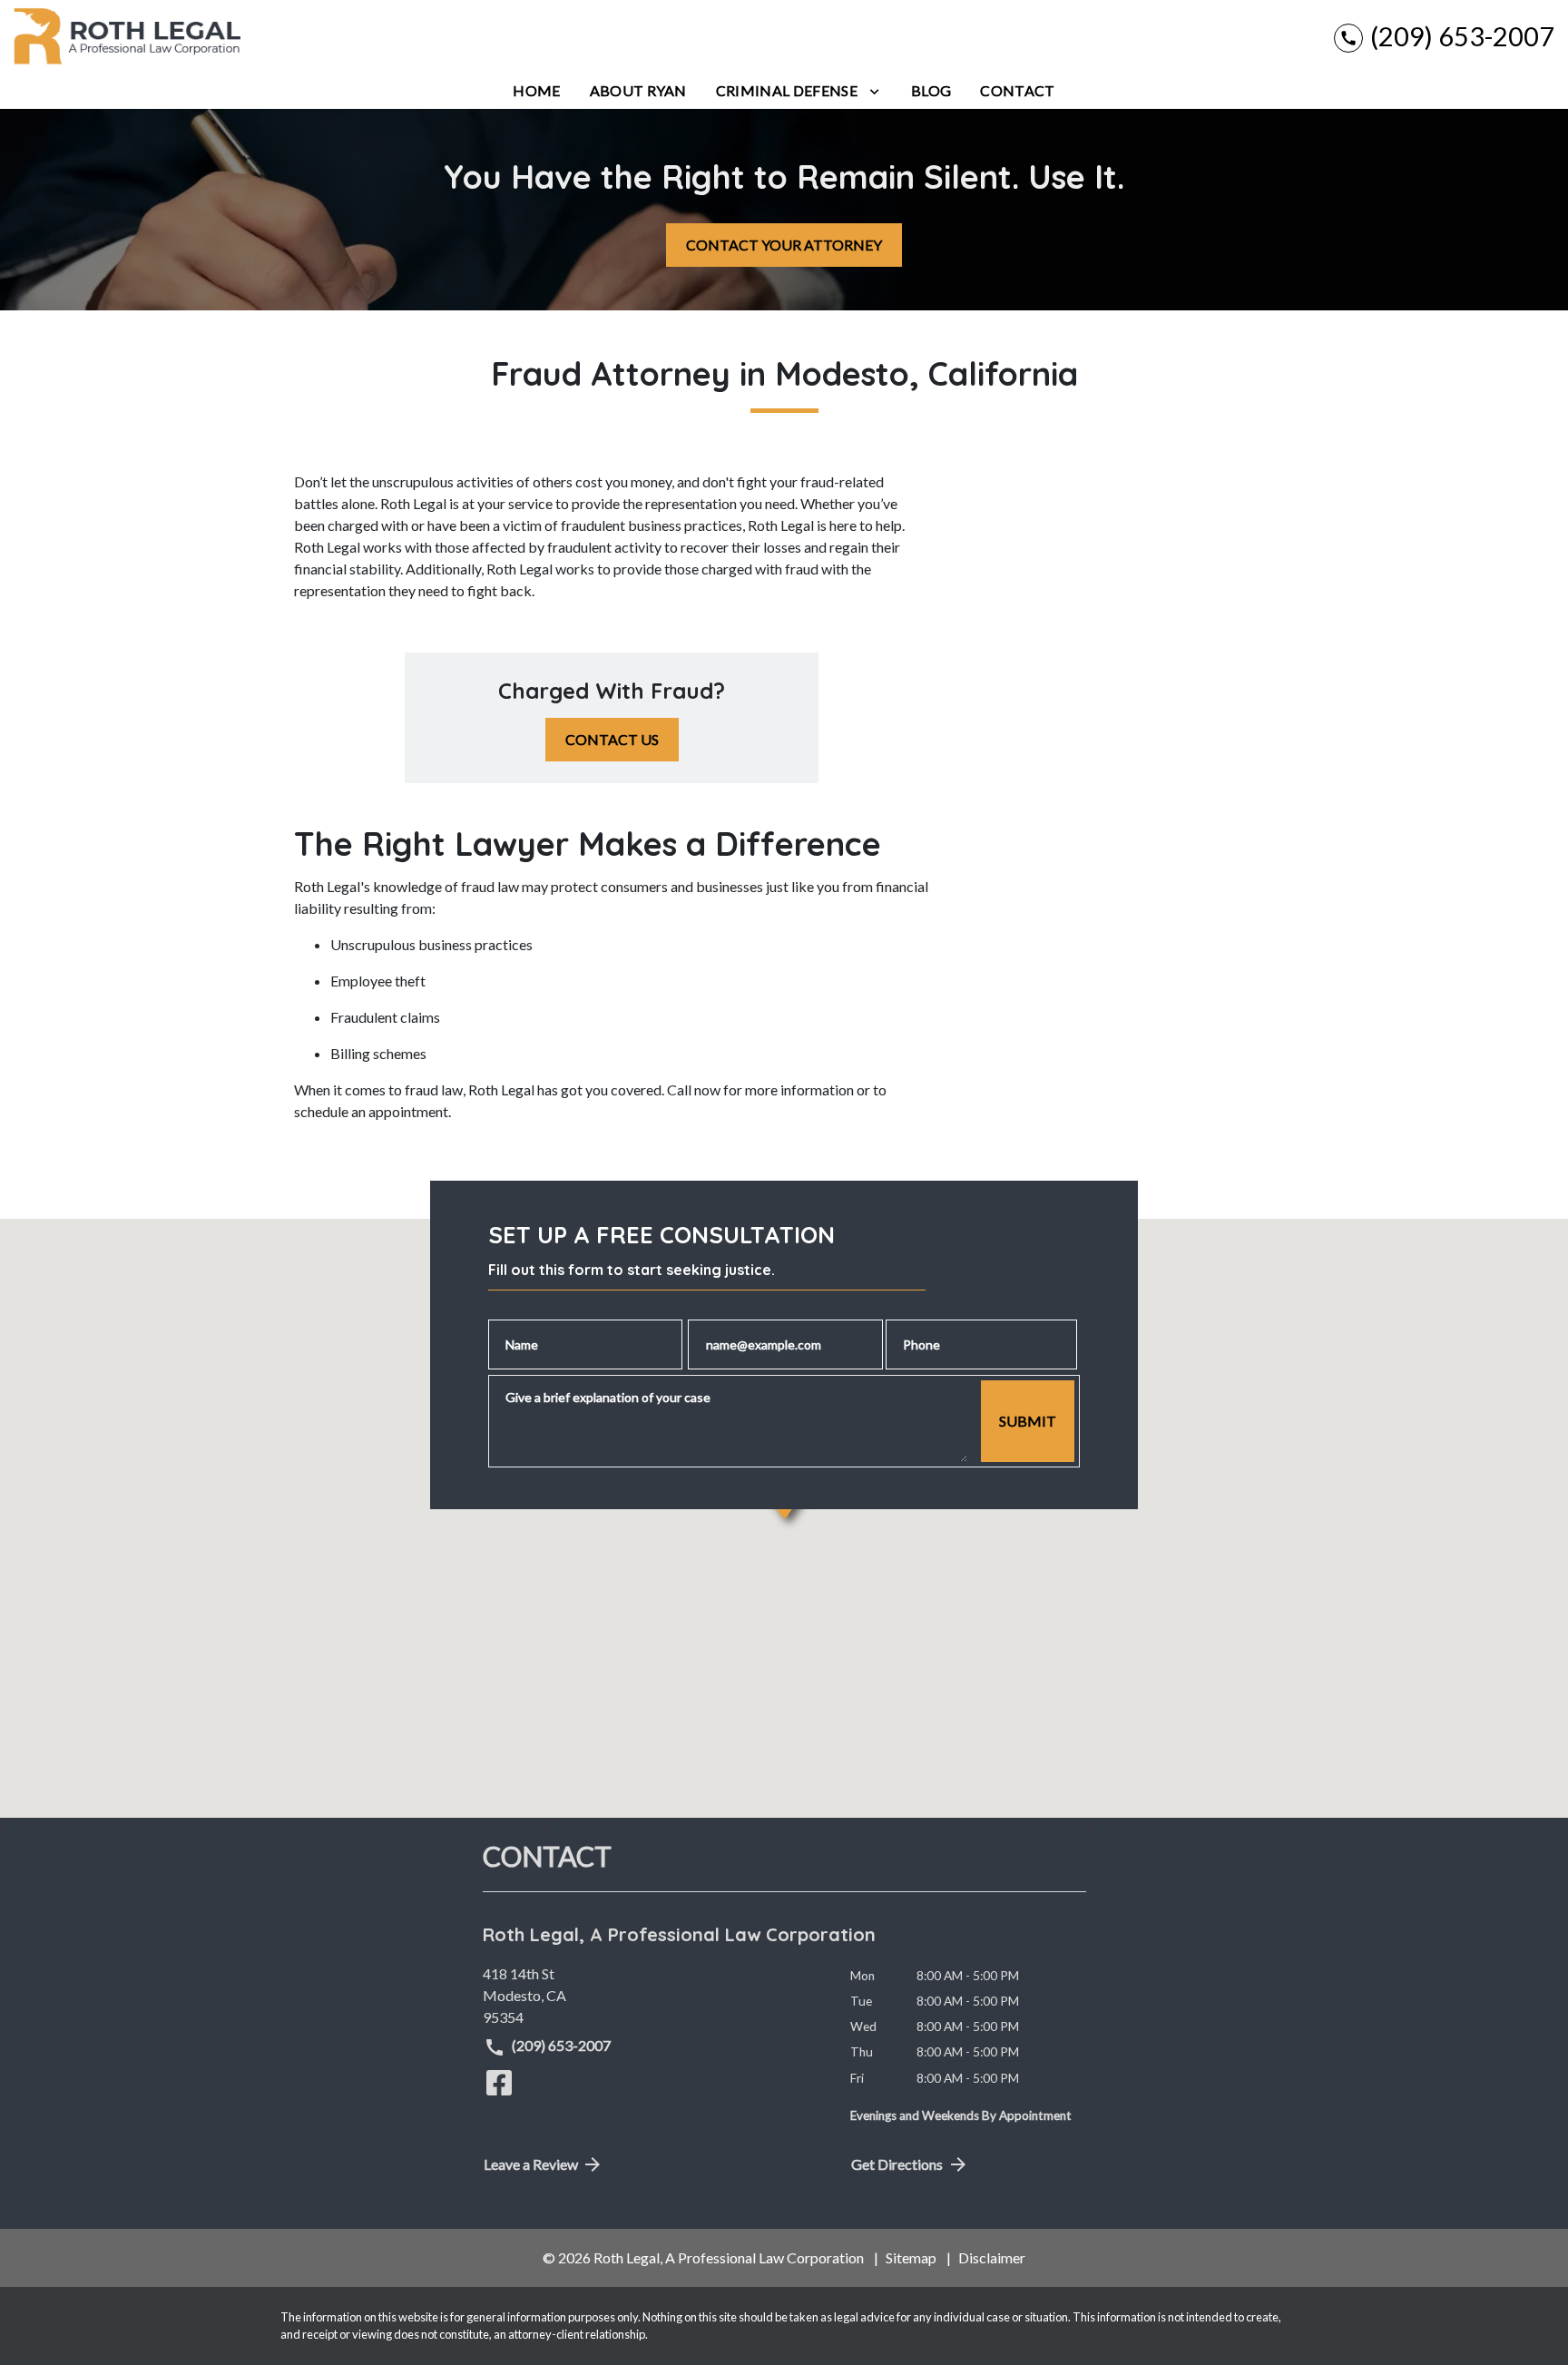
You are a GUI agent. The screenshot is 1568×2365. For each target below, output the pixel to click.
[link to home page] (127, 36)
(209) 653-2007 (560, 2045)
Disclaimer (992, 2257)
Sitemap (911, 2257)
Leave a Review (531, 2164)
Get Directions (897, 2164)
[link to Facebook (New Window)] (499, 2083)
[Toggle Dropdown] (874, 91)
